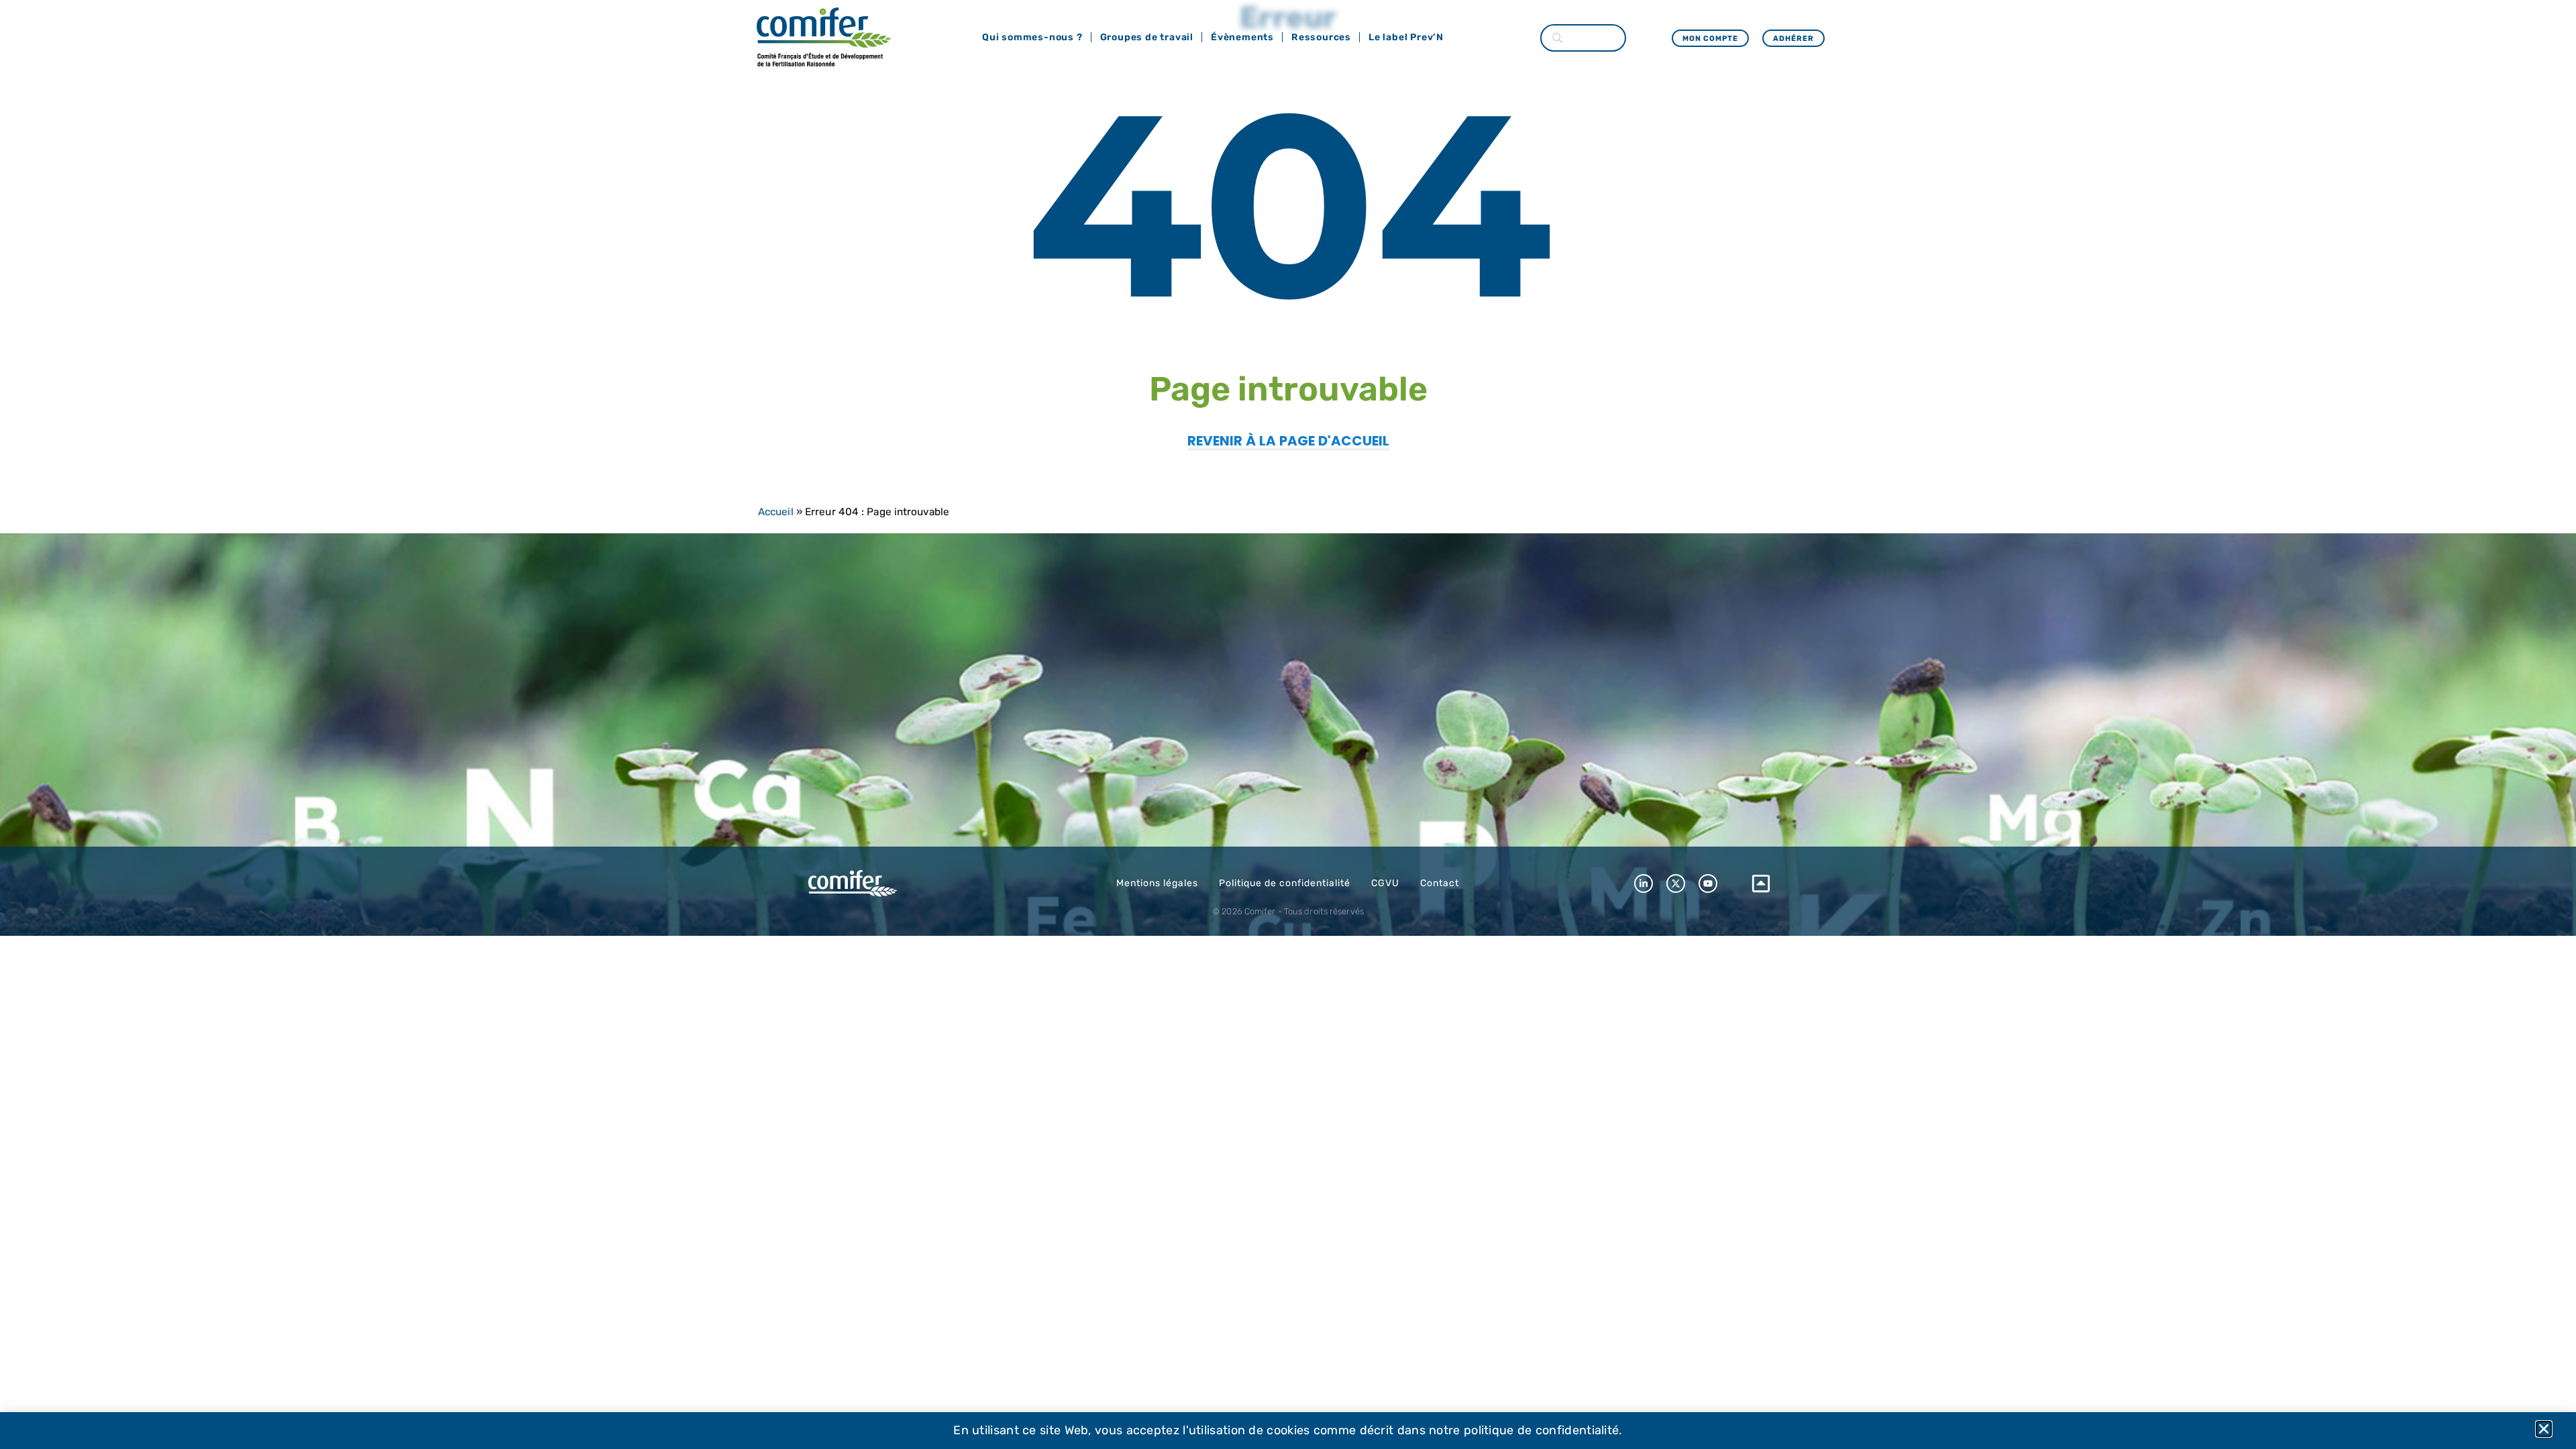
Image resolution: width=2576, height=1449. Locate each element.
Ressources (1321, 37)
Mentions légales (1157, 883)
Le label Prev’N (1406, 37)
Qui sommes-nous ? (1032, 37)
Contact (1440, 883)
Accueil (776, 512)
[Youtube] (1708, 883)
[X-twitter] (1676, 883)
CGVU (1385, 883)
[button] (2544, 1429)
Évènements (1242, 37)
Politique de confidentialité (1285, 883)
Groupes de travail (1147, 37)
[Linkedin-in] (1644, 883)
